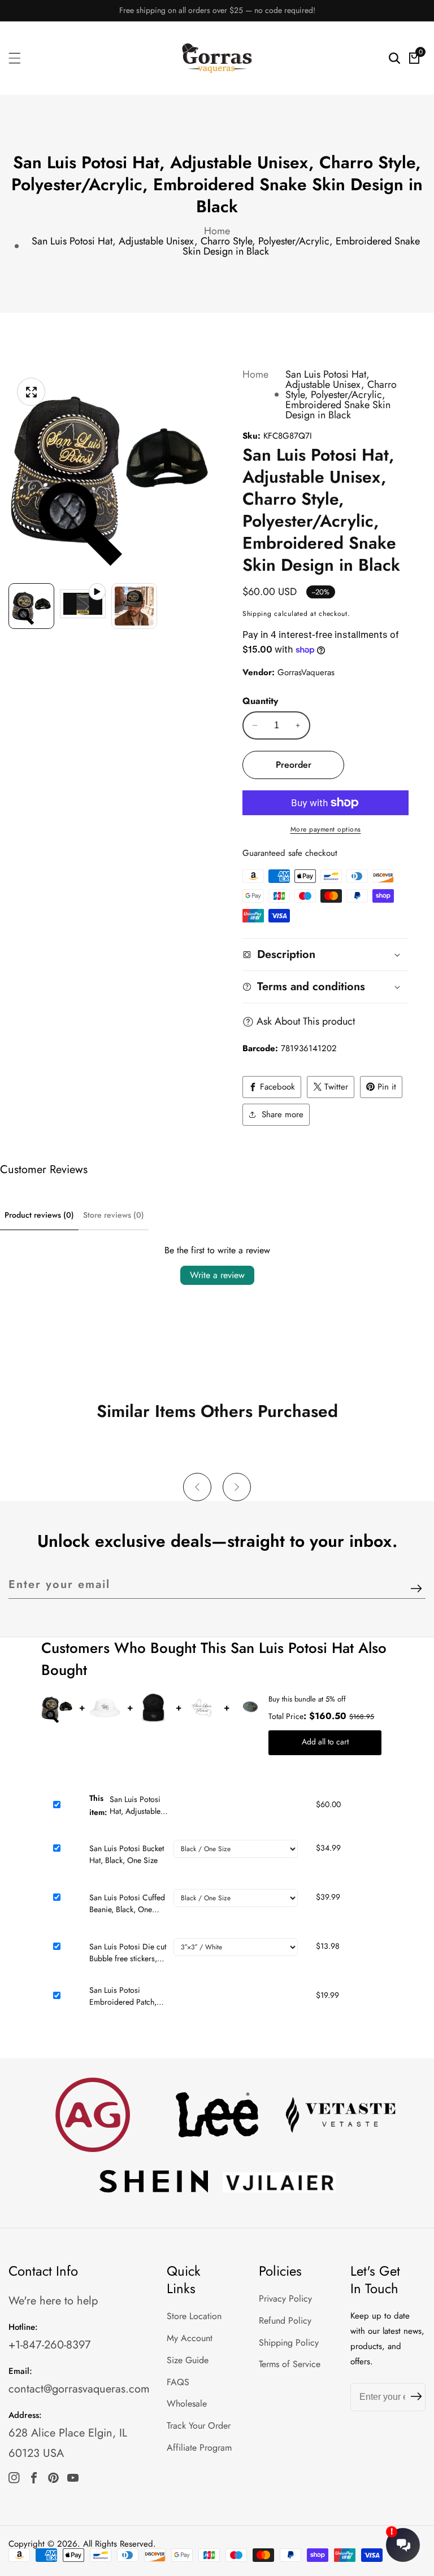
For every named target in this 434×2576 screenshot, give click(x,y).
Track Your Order (199, 2426)
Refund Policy (285, 2321)
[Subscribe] (416, 1589)
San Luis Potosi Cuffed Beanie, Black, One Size (127, 1904)
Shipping (257, 614)
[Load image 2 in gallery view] (134, 606)
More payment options (326, 829)
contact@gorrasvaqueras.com (79, 2389)
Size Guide (188, 2360)
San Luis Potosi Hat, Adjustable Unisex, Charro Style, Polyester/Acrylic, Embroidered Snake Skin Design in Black (226, 246)
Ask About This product (306, 1021)
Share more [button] (283, 1114)
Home (217, 231)
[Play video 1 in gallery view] (83, 606)
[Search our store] (394, 58)
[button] (197, 1487)
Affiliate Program (199, 2448)
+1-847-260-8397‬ (50, 2345)
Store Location (194, 2316)
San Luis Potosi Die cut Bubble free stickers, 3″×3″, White (128, 1953)
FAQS (178, 2382)
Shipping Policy (289, 2343)
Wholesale (187, 2404)
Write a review (217, 1275)
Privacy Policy (285, 2299)
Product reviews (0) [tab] (39, 1215)
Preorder (294, 765)
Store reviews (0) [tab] (114, 1215)
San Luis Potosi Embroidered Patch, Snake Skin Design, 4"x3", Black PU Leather (123, 1996)
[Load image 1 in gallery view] (31, 606)
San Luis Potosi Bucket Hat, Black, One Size (127, 1854)
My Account (190, 2338)
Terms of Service (290, 2364)
